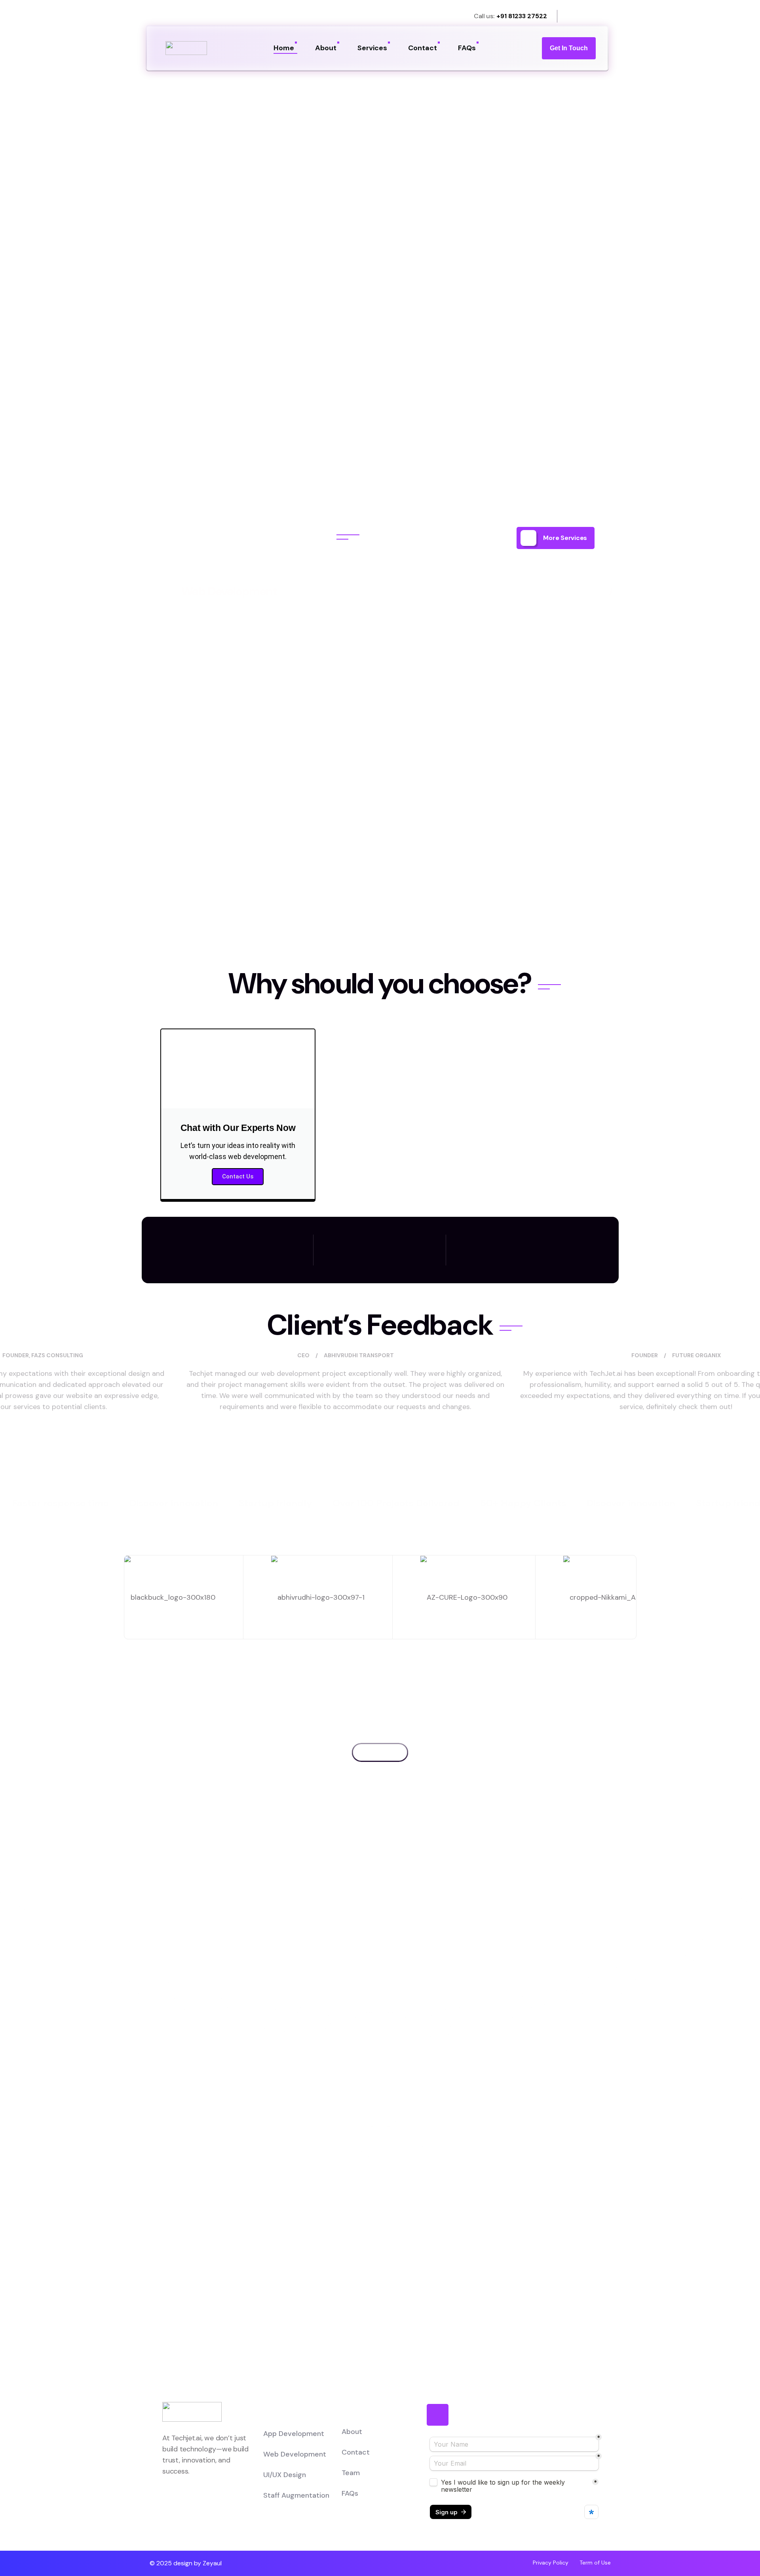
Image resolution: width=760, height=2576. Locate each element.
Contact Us (238, 1176)
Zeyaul (212, 2563)
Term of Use (595, 2563)
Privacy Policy (551, 2563)
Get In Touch (569, 48)
